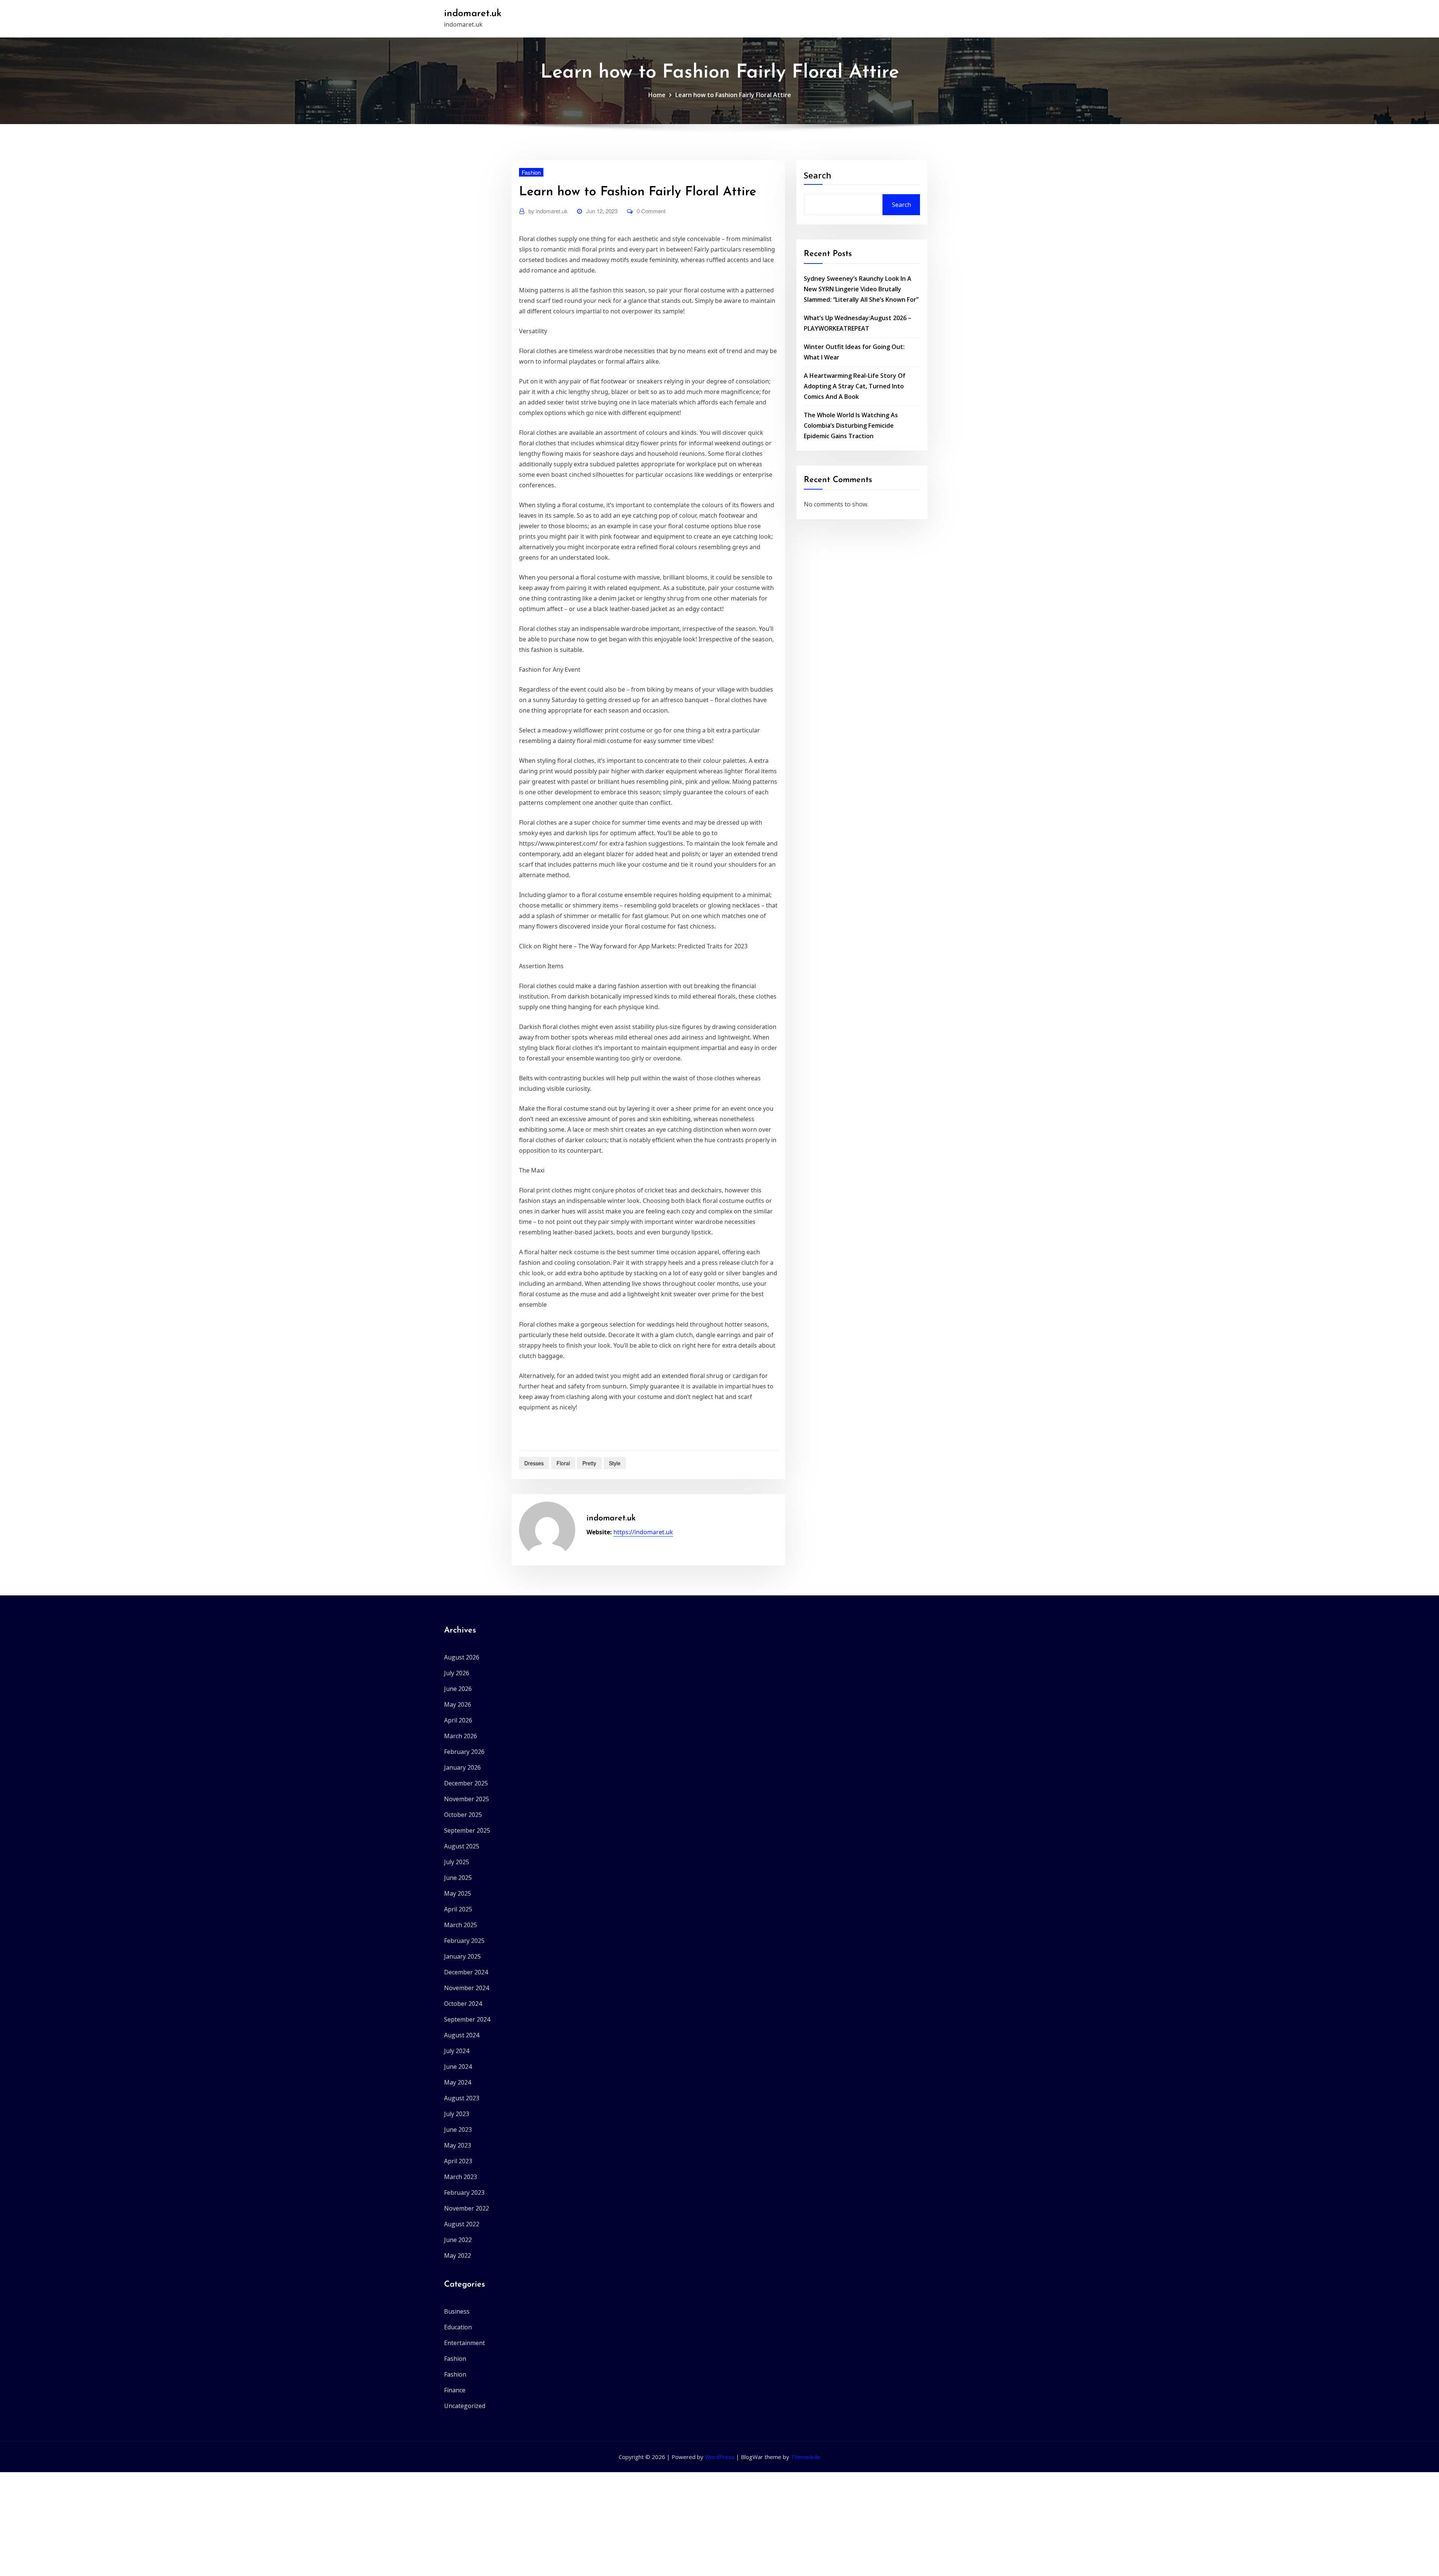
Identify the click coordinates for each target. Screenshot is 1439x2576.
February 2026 (464, 1752)
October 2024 (463, 2004)
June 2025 (458, 1878)
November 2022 (467, 2208)
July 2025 (457, 1862)
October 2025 (463, 1815)
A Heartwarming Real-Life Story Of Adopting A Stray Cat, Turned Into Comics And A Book (855, 386)
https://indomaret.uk (643, 1532)
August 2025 (462, 1846)
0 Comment (651, 211)
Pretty (589, 1463)
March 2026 (461, 1736)
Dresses (534, 1463)
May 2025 (458, 1893)
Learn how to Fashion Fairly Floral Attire (733, 95)
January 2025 (462, 1956)
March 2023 (461, 2177)
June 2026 (458, 1689)
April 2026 (458, 1720)
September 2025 (467, 1830)
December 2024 (466, 1972)
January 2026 (462, 1767)
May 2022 (458, 2255)
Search (817, 175)
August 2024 (462, 2035)
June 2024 (458, 2067)
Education (458, 2327)
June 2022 (458, 2240)
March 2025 (461, 1925)
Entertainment (464, 2343)
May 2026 (458, 1704)
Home (657, 95)
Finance (455, 2390)
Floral (563, 1463)
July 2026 (457, 1673)
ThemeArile (806, 2457)
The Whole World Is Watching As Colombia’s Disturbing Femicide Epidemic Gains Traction (851, 425)
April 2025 (458, 1909)
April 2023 (458, 2161)
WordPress (720, 2457)
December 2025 (466, 1783)
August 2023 (462, 2098)
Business (457, 2311)
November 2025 (467, 1799)
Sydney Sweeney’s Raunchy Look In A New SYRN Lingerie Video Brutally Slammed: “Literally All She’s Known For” (861, 289)
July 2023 (457, 2114)
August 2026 (462, 1657)
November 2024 (467, 1988)
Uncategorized (465, 2406)
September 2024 (467, 2019)
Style (615, 1463)
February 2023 (464, 2193)
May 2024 (458, 2082)
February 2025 (464, 1941)
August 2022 (462, 2224)
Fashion (531, 172)
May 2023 (458, 2145)
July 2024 (457, 2051)
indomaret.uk (473, 14)
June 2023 (458, 2130)
